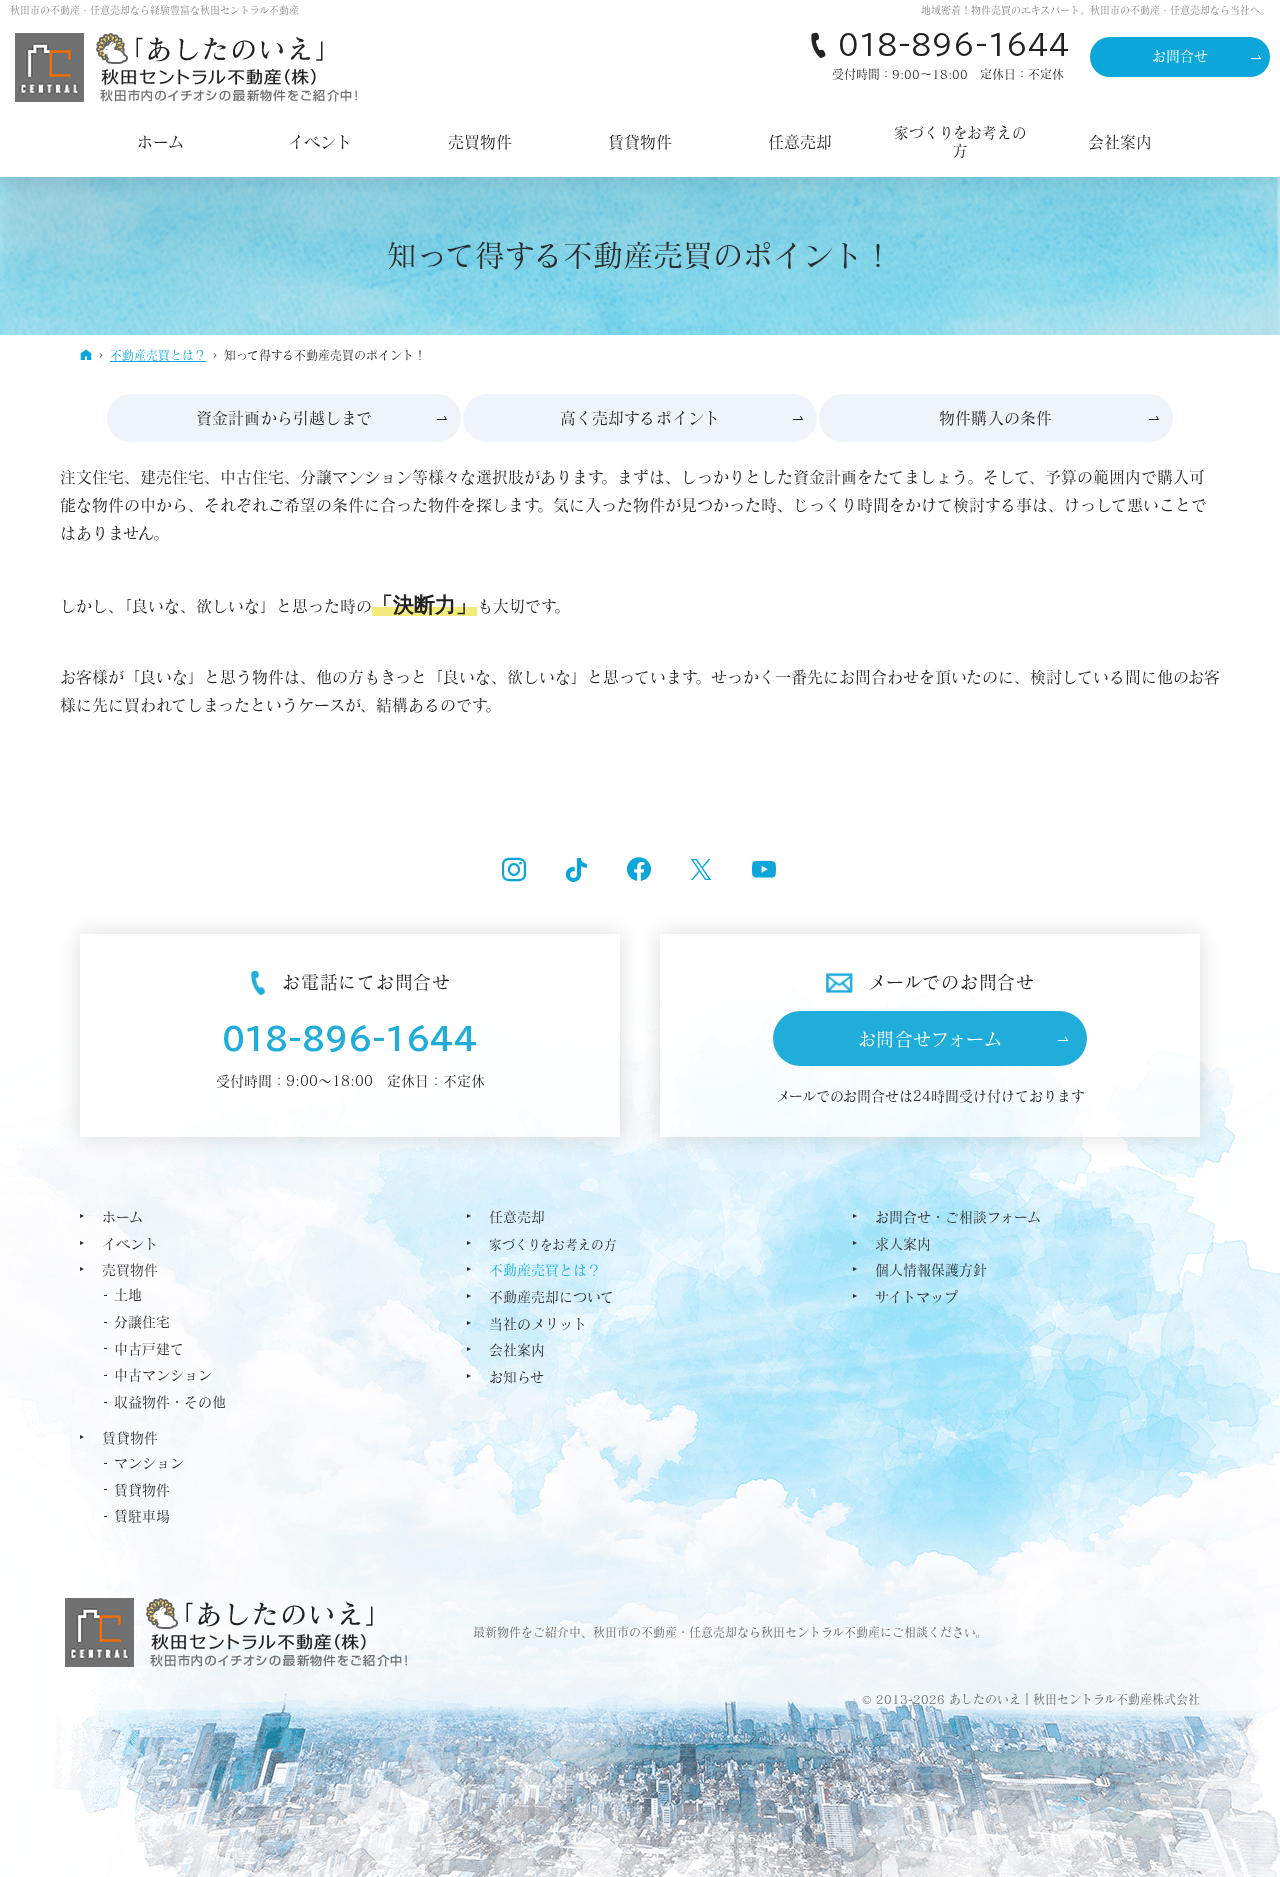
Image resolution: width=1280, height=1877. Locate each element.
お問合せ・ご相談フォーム (958, 1217)
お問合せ (1180, 56)
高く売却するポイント (640, 418)
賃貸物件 (130, 1438)
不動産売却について (551, 1297)
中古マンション (163, 1375)
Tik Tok (577, 871)
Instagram (515, 871)
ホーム (122, 1217)
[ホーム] (86, 354)
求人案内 (903, 1244)
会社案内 (517, 1350)
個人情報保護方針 (931, 1270)
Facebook (640, 871)
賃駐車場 (142, 1516)
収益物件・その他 (170, 1402)
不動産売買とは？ (545, 1270)
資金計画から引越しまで (284, 418)
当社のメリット (538, 1324)
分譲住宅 (142, 1322)
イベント (130, 1244)
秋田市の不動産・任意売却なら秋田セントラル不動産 (736, 1632)
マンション (149, 1463)
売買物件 (130, 1270)
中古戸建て (149, 1349)
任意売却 (517, 1217)
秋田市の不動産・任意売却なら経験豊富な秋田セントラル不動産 (154, 10)
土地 (128, 1295)
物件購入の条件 (995, 418)
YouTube (765, 871)
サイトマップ (916, 1297)
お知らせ (516, 1377)
